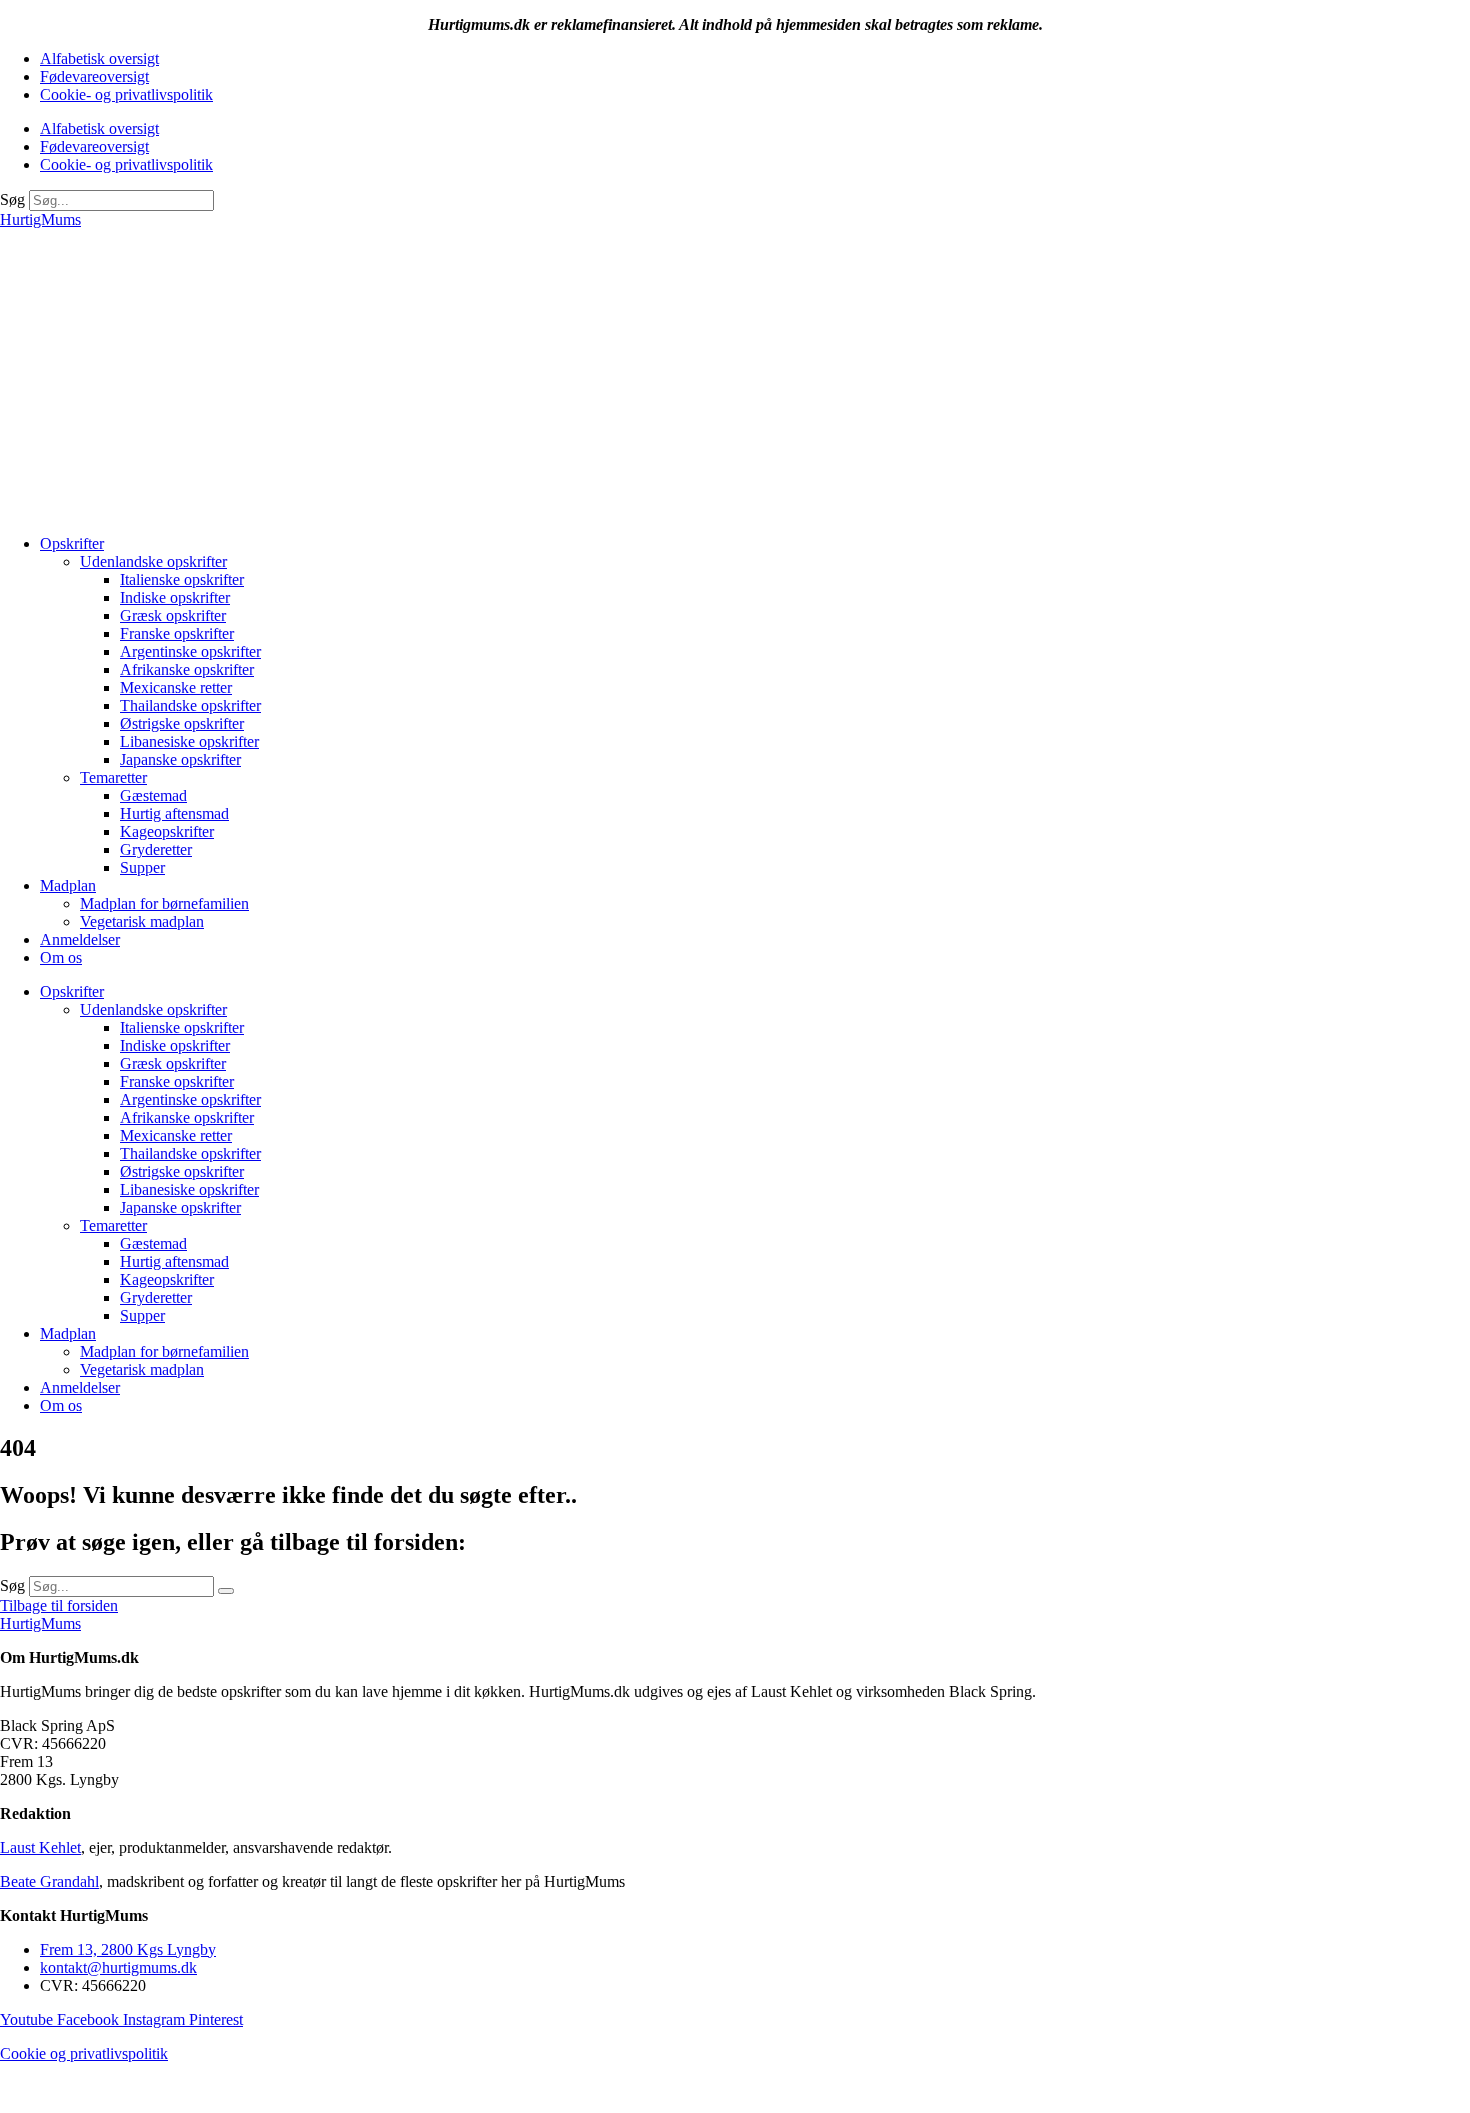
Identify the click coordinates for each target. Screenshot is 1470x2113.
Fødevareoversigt (94, 76)
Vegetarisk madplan (142, 921)
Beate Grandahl (49, 1881)
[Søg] (226, 1591)
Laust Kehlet (40, 1847)
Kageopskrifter (167, 831)
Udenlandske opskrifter (153, 561)
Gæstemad (153, 795)
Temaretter (113, 777)
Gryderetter (156, 849)
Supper (142, 867)
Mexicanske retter (176, 687)
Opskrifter (72, 543)
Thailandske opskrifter (190, 705)
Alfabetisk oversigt (99, 58)
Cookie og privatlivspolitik (84, 2053)
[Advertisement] (735, 379)
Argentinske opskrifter (190, 651)
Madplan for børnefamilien (164, 903)
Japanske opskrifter (180, 759)
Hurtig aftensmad (174, 813)
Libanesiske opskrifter (189, 741)
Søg (12, 199)
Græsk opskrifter (173, 615)
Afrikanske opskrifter (187, 669)
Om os (61, 957)
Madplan (68, 885)
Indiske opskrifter (175, 597)
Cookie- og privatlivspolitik (126, 94)
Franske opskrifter (177, 633)
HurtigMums (40, 219)
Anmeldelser (80, 939)
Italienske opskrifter (182, 579)
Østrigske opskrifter (182, 723)
